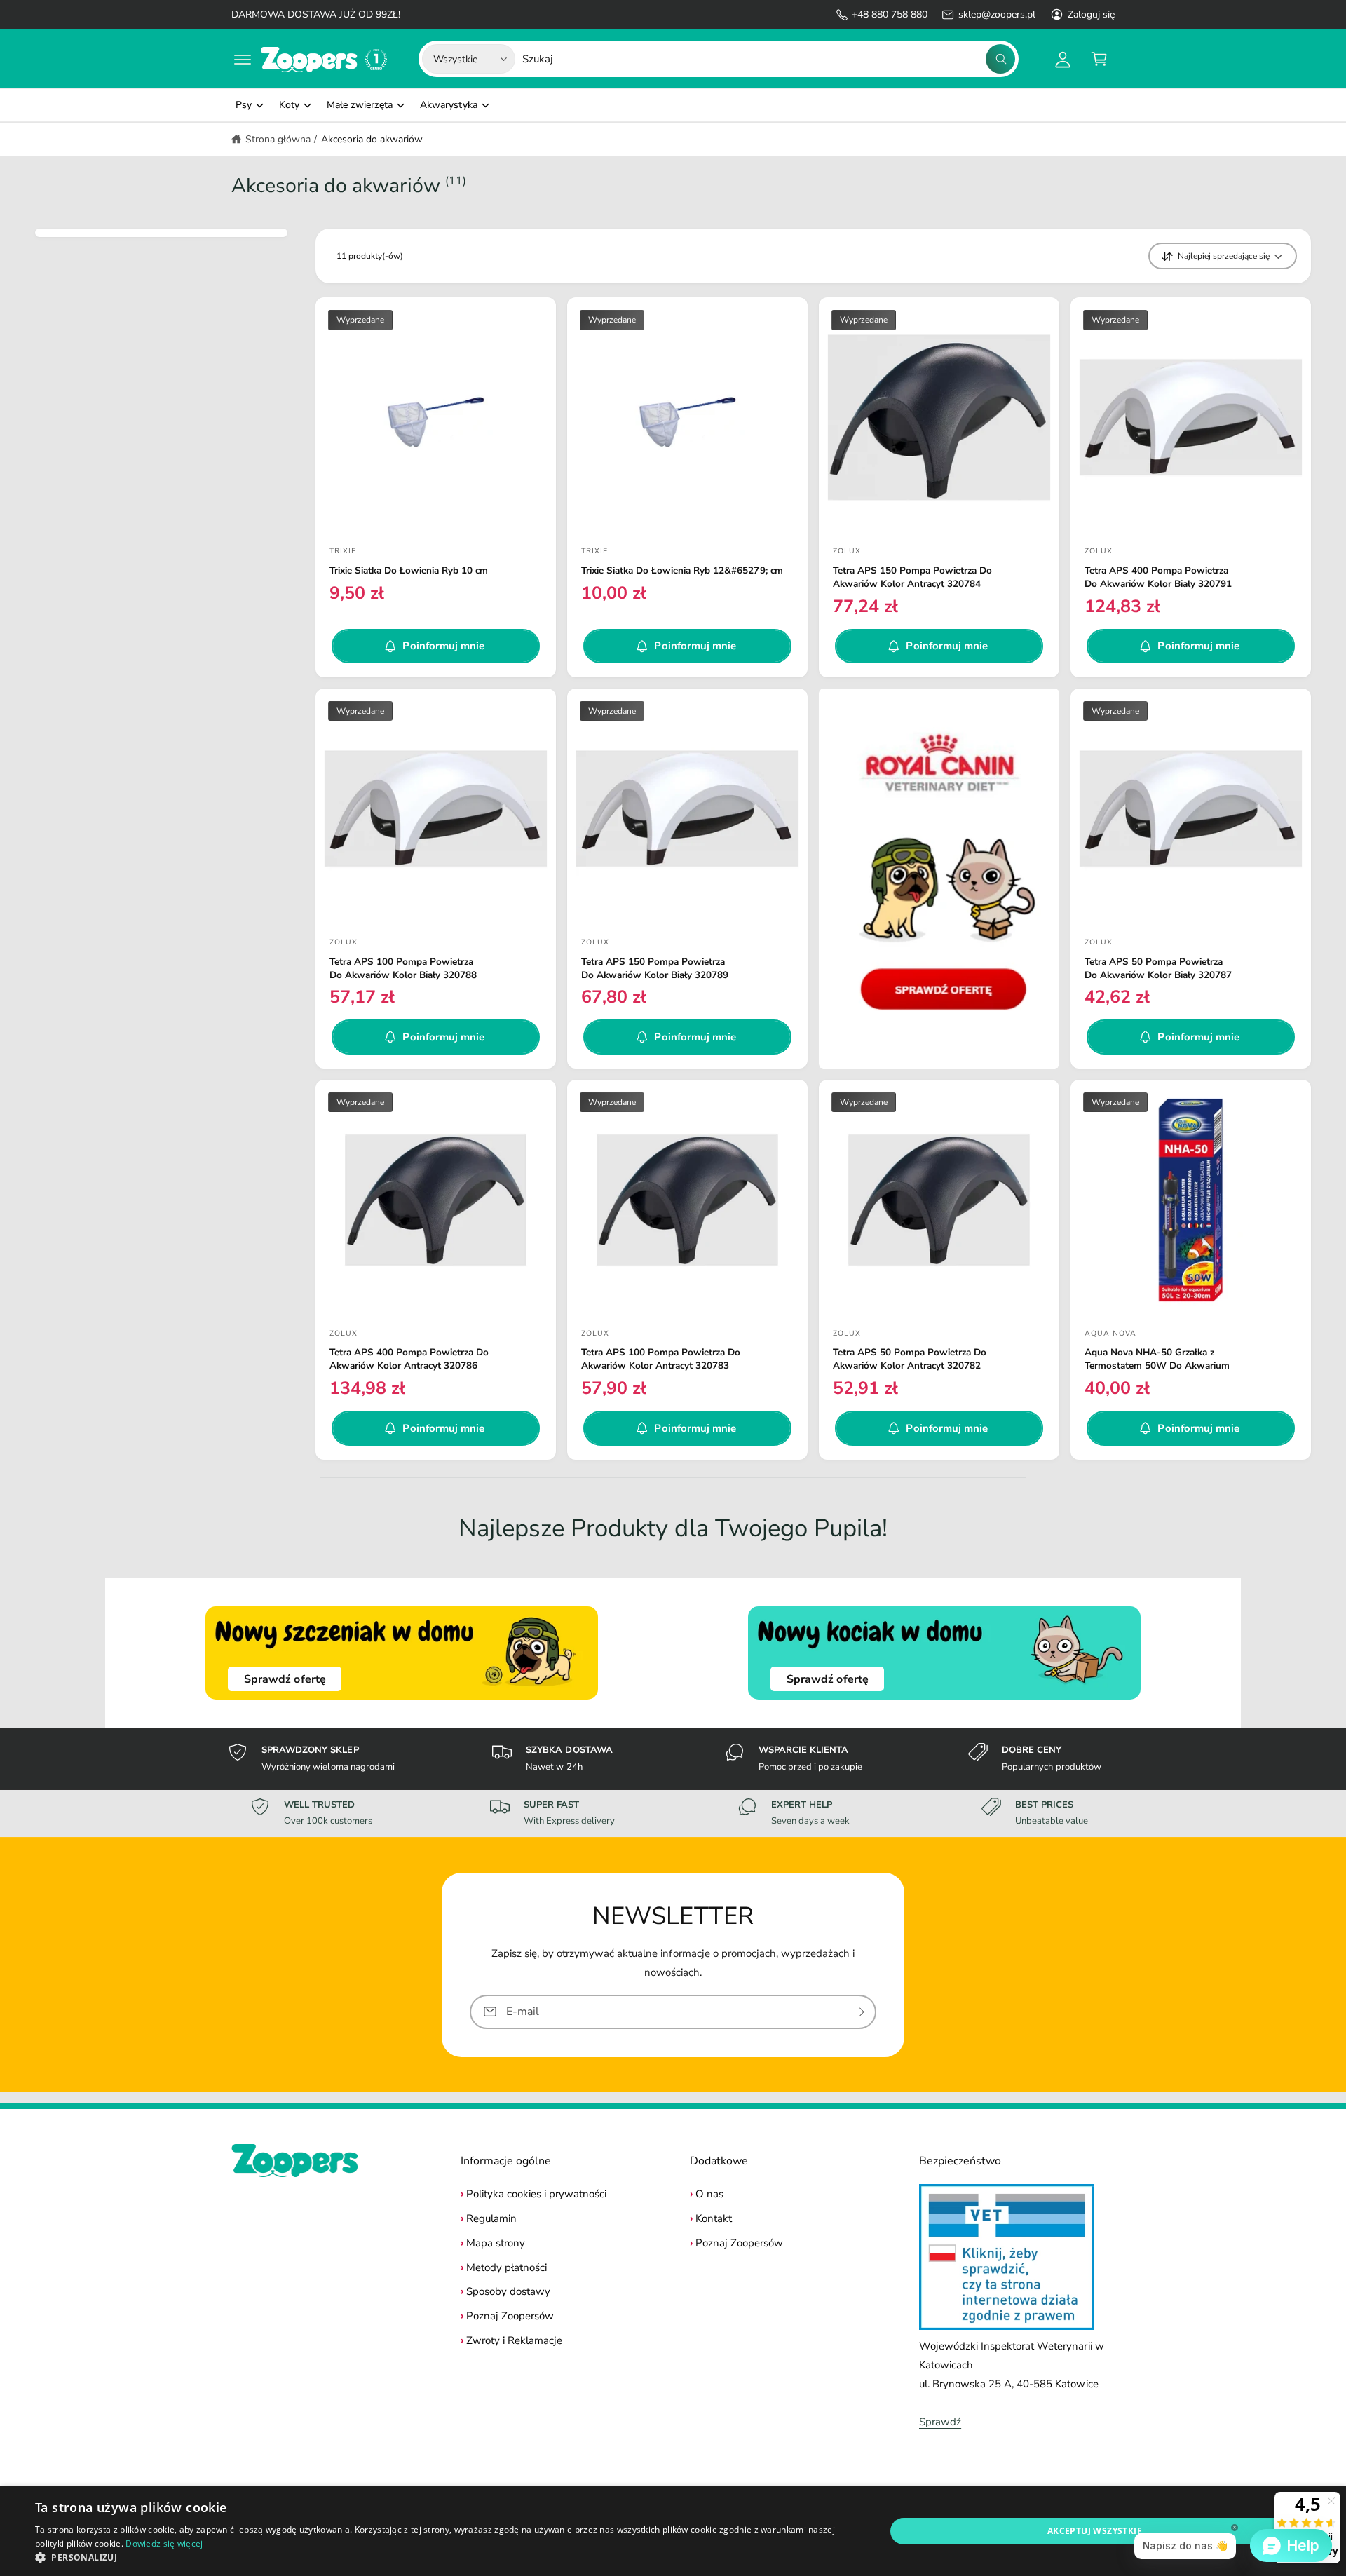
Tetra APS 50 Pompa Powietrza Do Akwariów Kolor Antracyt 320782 (910, 1359)
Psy (244, 105)
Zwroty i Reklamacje (514, 2340)
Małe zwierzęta (360, 105)
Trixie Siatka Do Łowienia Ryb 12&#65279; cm (682, 571)
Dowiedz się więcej (164, 2543)
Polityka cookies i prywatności (536, 2194)
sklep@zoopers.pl (997, 14)
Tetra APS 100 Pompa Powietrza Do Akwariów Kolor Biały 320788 (403, 969)
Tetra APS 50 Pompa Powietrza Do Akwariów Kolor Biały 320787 (1158, 969)
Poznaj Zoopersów (510, 2316)
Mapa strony (496, 2243)
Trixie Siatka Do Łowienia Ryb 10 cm (409, 571)
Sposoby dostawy (508, 2291)
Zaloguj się (1091, 14)
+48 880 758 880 (890, 14)
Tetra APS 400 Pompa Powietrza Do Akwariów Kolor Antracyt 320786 (409, 1359)
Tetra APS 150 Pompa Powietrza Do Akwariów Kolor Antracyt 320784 (912, 577)
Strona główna (278, 139)
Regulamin (491, 2218)
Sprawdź (940, 2422)
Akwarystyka (448, 105)
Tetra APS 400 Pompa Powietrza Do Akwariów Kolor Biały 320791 (1158, 577)
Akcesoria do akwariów (372, 139)
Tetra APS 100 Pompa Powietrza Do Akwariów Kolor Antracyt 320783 (661, 1359)
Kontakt (714, 2218)
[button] (243, 59)
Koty (289, 105)
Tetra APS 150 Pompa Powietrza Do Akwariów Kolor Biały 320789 (655, 969)
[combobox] (769, 59)
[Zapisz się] (859, 2011)
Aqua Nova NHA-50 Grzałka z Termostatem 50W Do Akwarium (1157, 1359)
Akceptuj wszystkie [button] (1095, 2531)
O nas (709, 2194)
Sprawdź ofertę (285, 1679)
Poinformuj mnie (443, 646)
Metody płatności (507, 2267)
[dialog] (673, 2531)
